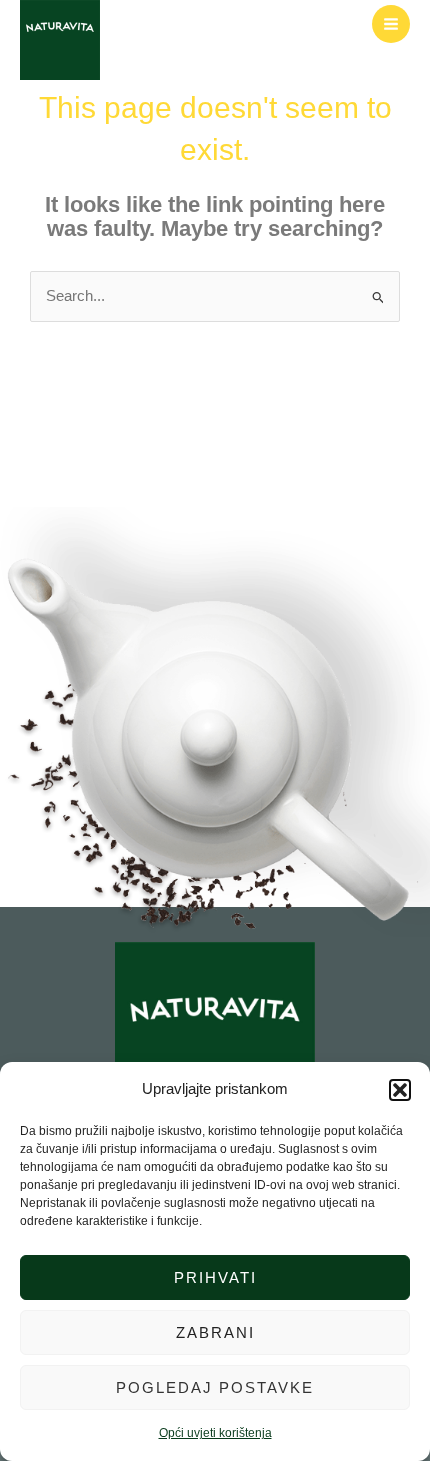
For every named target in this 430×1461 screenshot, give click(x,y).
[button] (400, 1090)
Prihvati (215, 1277)
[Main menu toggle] (391, 24)
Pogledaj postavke (215, 1387)
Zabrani (215, 1332)
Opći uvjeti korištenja (215, 1433)
